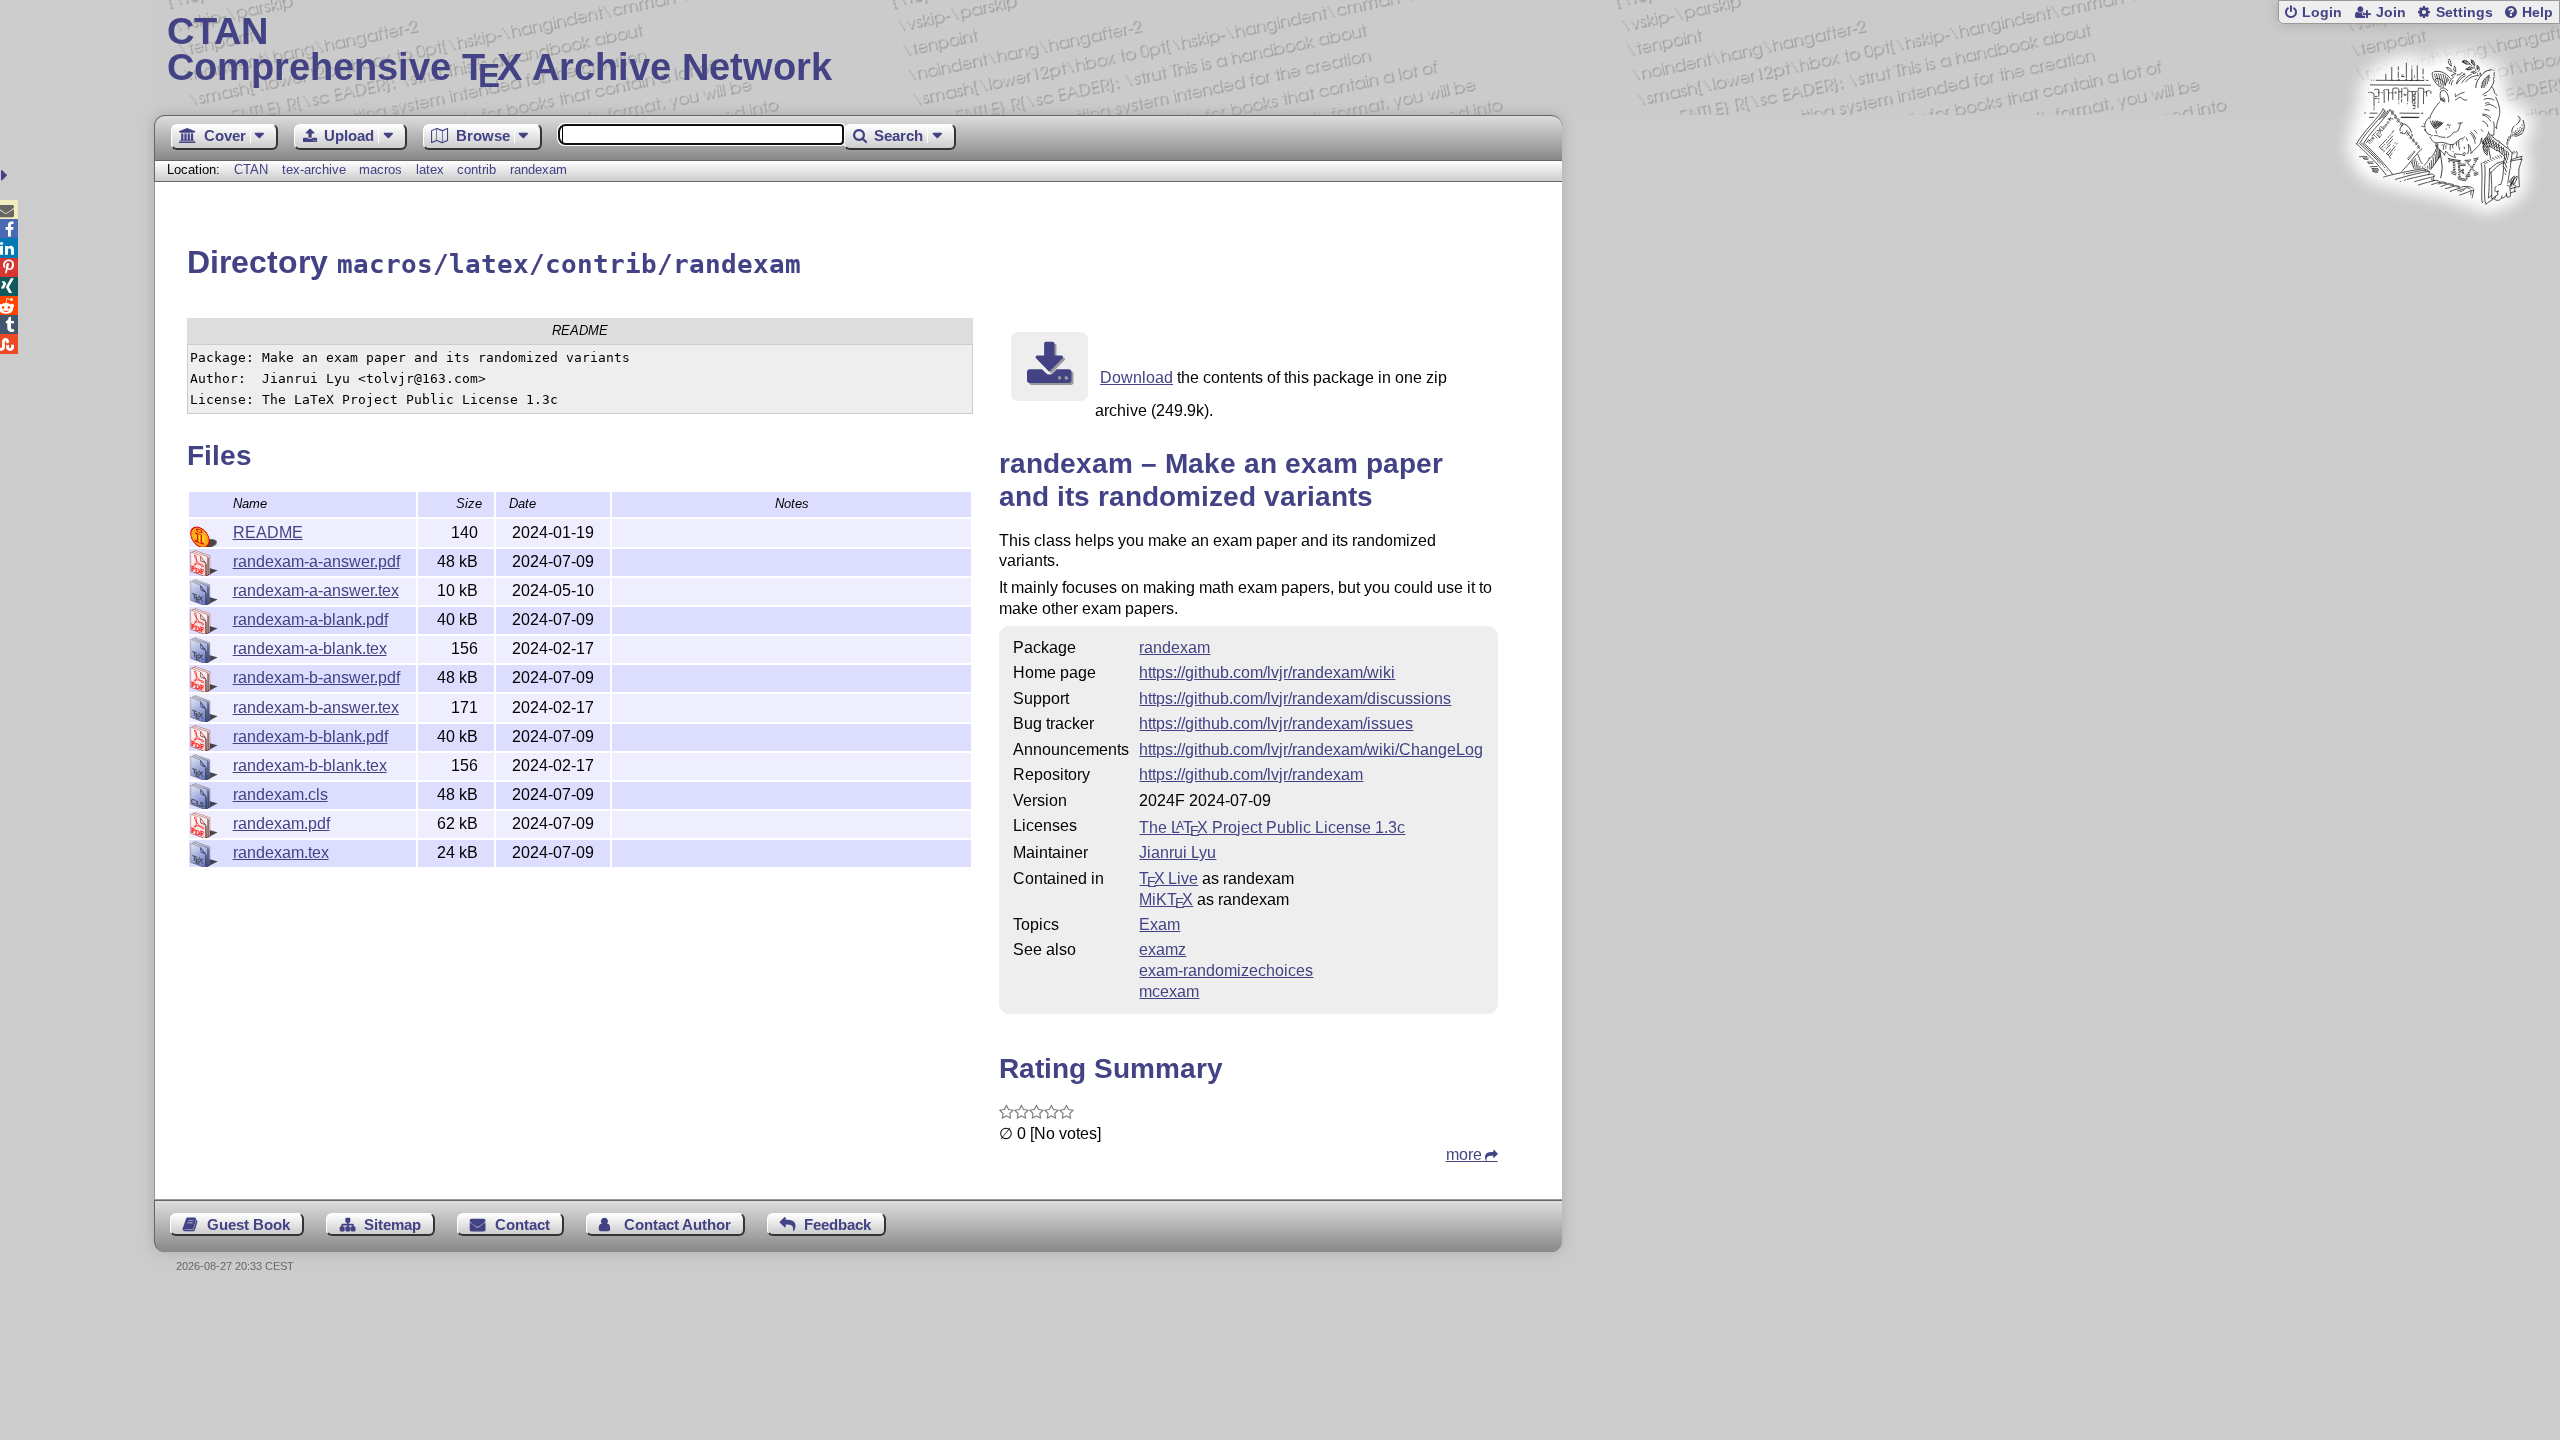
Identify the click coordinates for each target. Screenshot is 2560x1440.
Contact (522, 1224)
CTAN (251, 169)
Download (1136, 377)
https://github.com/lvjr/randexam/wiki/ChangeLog (1311, 749)
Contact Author (677, 1224)
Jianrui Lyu (1177, 852)
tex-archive (314, 169)
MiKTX (1166, 899)
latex (430, 169)
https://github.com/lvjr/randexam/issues (1276, 723)
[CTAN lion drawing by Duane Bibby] (2440, 242)
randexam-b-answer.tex (316, 707)
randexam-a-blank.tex (310, 648)
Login (2322, 12)
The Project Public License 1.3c (1272, 827)
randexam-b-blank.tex (310, 765)
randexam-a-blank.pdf (310, 619)
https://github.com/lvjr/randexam (1251, 774)
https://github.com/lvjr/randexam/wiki (1267, 672)
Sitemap (392, 1224)
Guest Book (248, 1224)
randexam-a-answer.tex (316, 590)
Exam (1159, 924)
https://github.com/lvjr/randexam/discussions (1295, 698)
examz (1162, 949)
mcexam (1169, 991)
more (1464, 1154)
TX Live (1168, 878)
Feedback (837, 1224)
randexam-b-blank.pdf (310, 736)
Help (2537, 12)
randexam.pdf (281, 823)
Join (2391, 12)
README (268, 532)
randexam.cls (280, 794)
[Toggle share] (6, 175)
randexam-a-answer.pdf (316, 561)
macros (380, 169)
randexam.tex (281, 852)
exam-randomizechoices (1226, 970)
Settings (2464, 12)
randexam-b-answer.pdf (316, 677)
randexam (538, 169)
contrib (476, 169)
